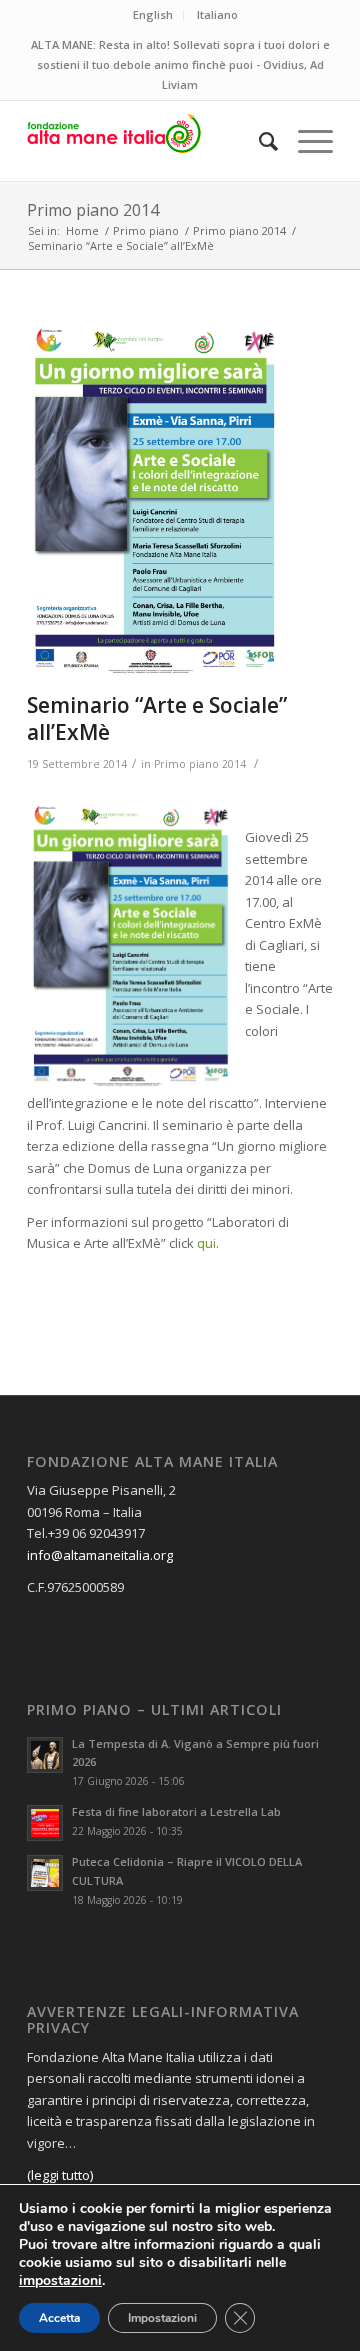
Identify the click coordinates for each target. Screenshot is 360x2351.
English (153, 14)
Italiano (217, 14)
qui (206, 1243)
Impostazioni (162, 2318)
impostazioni (60, 2281)
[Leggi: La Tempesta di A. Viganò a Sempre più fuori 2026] (45, 1755)
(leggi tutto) (60, 2175)
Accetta (59, 2318)
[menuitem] (258, 141)
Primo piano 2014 (93, 210)
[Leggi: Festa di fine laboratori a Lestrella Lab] (45, 1823)
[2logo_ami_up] (149, 141)
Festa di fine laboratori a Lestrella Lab (176, 1811)
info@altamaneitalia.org (100, 1555)
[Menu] (305, 141)
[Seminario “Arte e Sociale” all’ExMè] (155, 501)
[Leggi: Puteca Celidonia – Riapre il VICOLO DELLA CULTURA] (45, 1873)
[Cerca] (258, 141)
